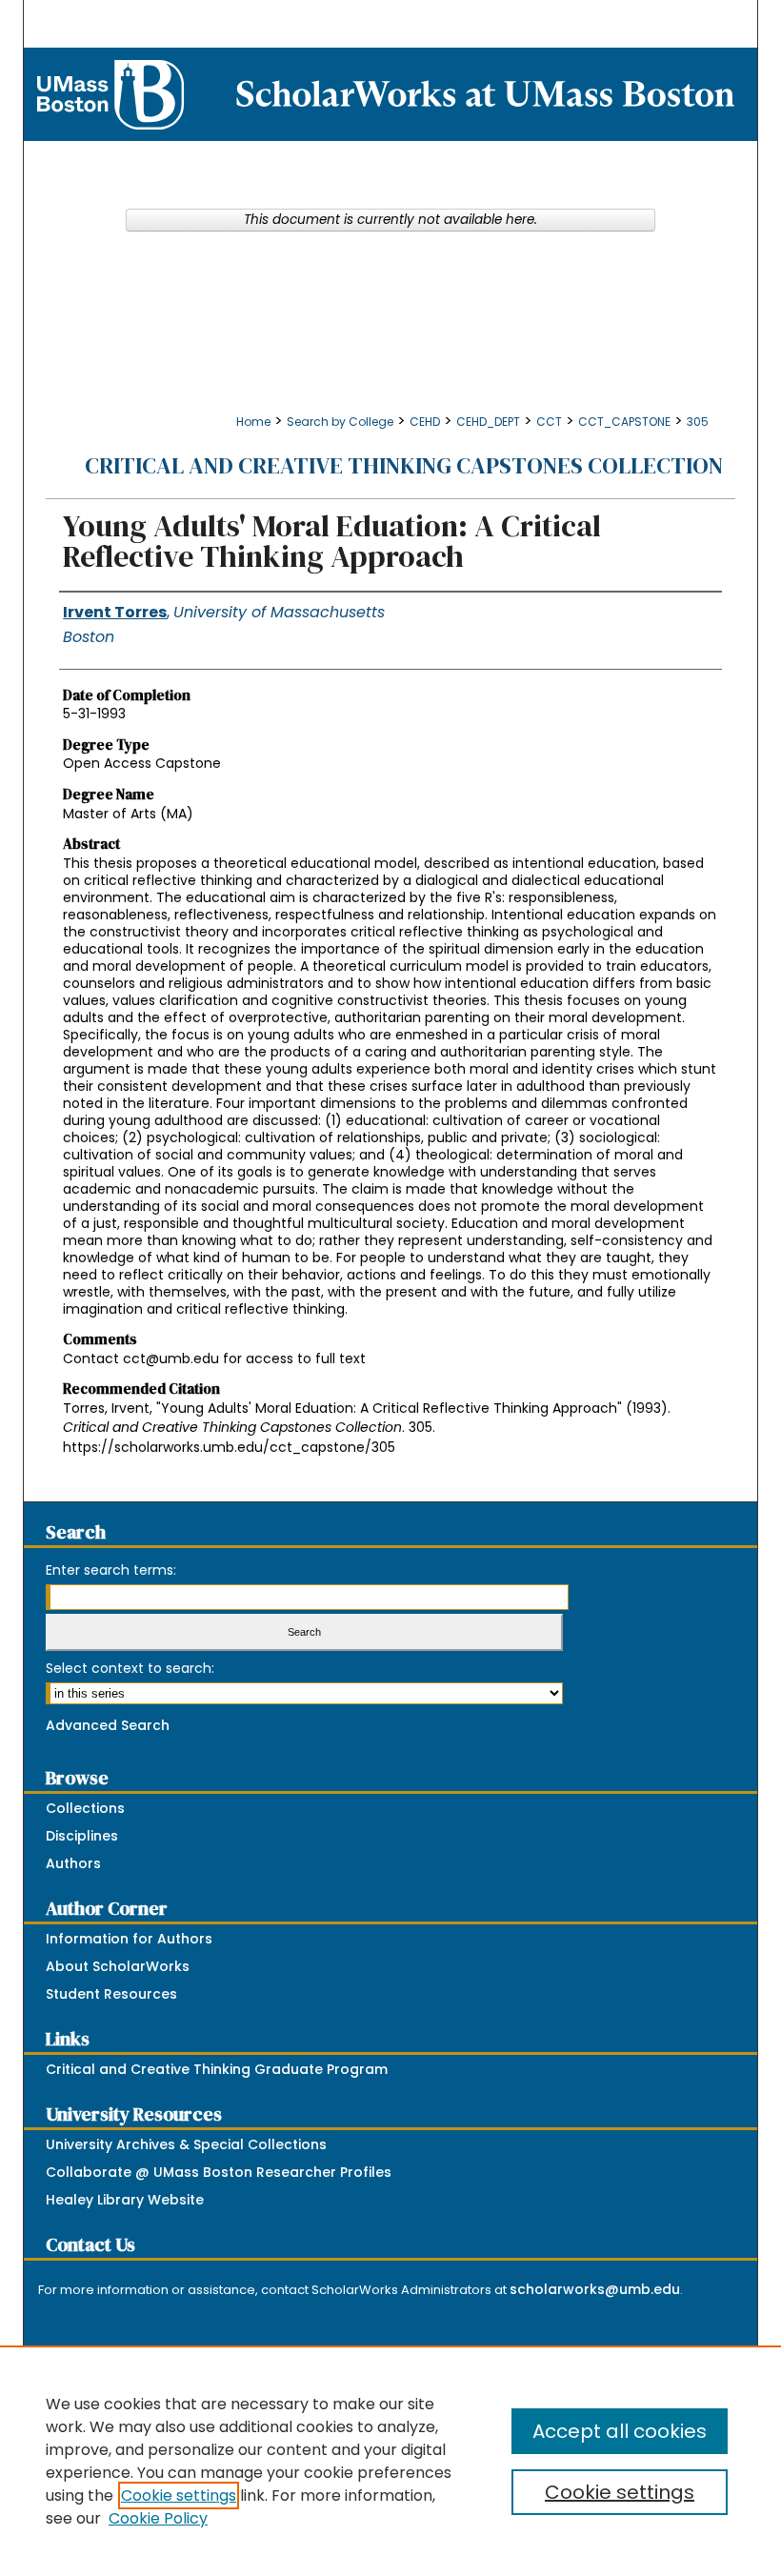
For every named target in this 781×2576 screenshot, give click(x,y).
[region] (390, 2461)
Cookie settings (179, 2495)
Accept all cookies (620, 2431)
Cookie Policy (158, 2518)
